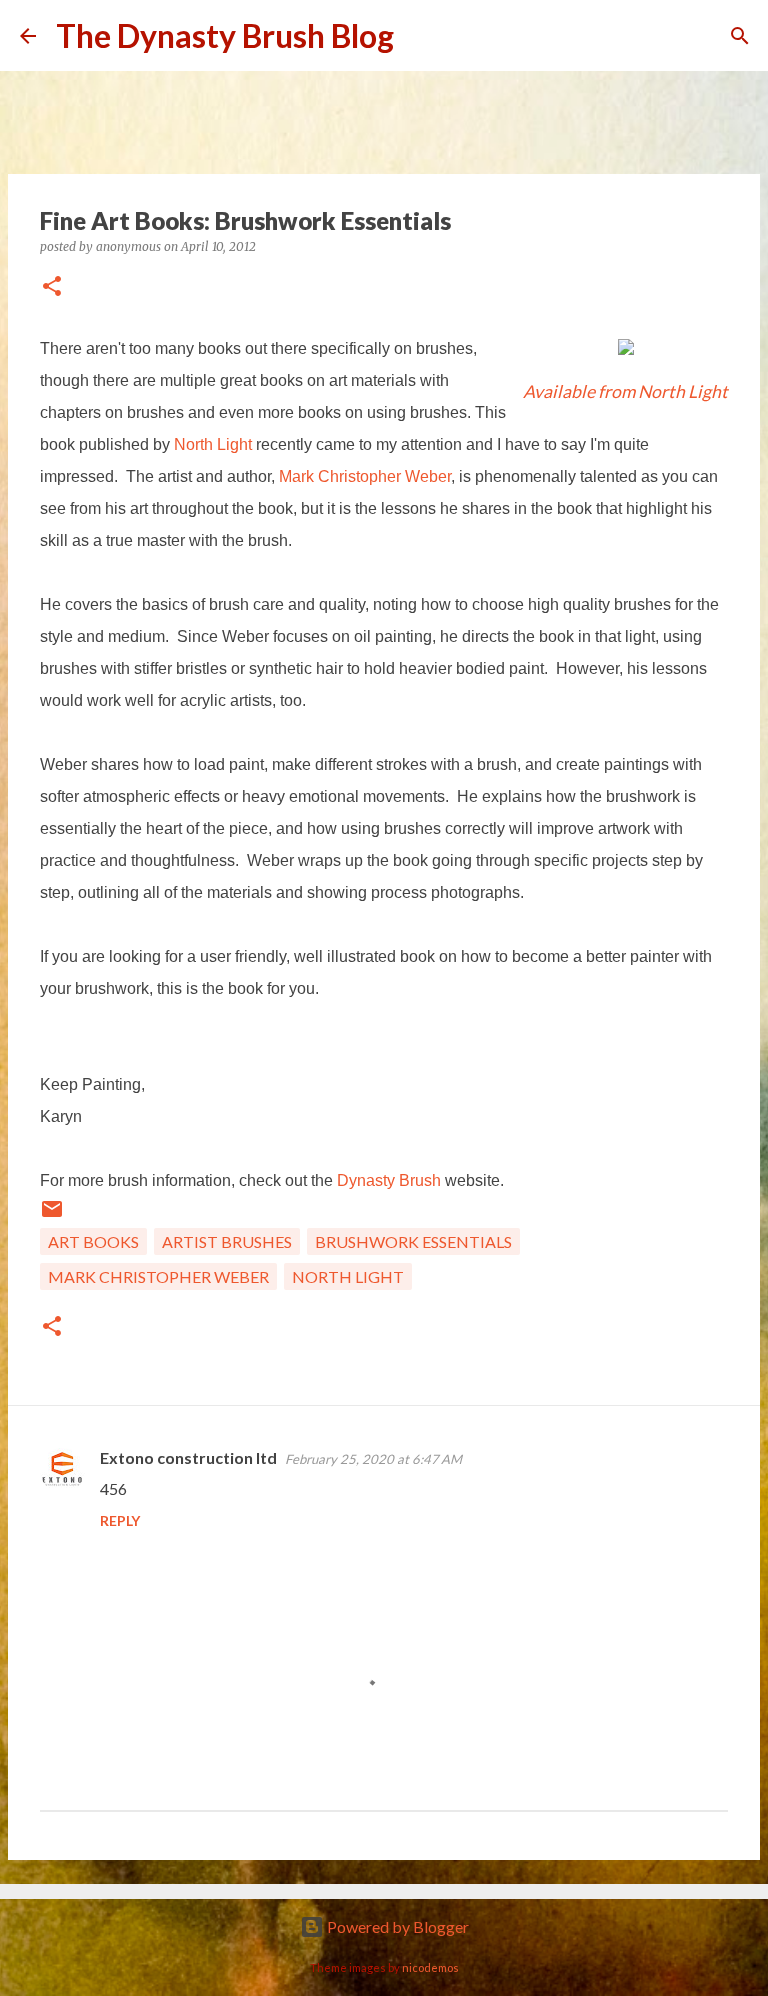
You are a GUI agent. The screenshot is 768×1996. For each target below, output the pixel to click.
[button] (52, 287)
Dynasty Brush (389, 1180)
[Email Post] (52, 1214)
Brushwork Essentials (413, 1241)
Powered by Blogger (396, 1926)
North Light (213, 444)
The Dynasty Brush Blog (225, 35)
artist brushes (227, 1241)
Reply (120, 1520)
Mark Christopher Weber (365, 476)
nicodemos (430, 1967)
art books (93, 1241)
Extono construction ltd (188, 1457)
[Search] (422, 36)
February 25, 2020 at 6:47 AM (373, 1459)
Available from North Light (625, 391)
